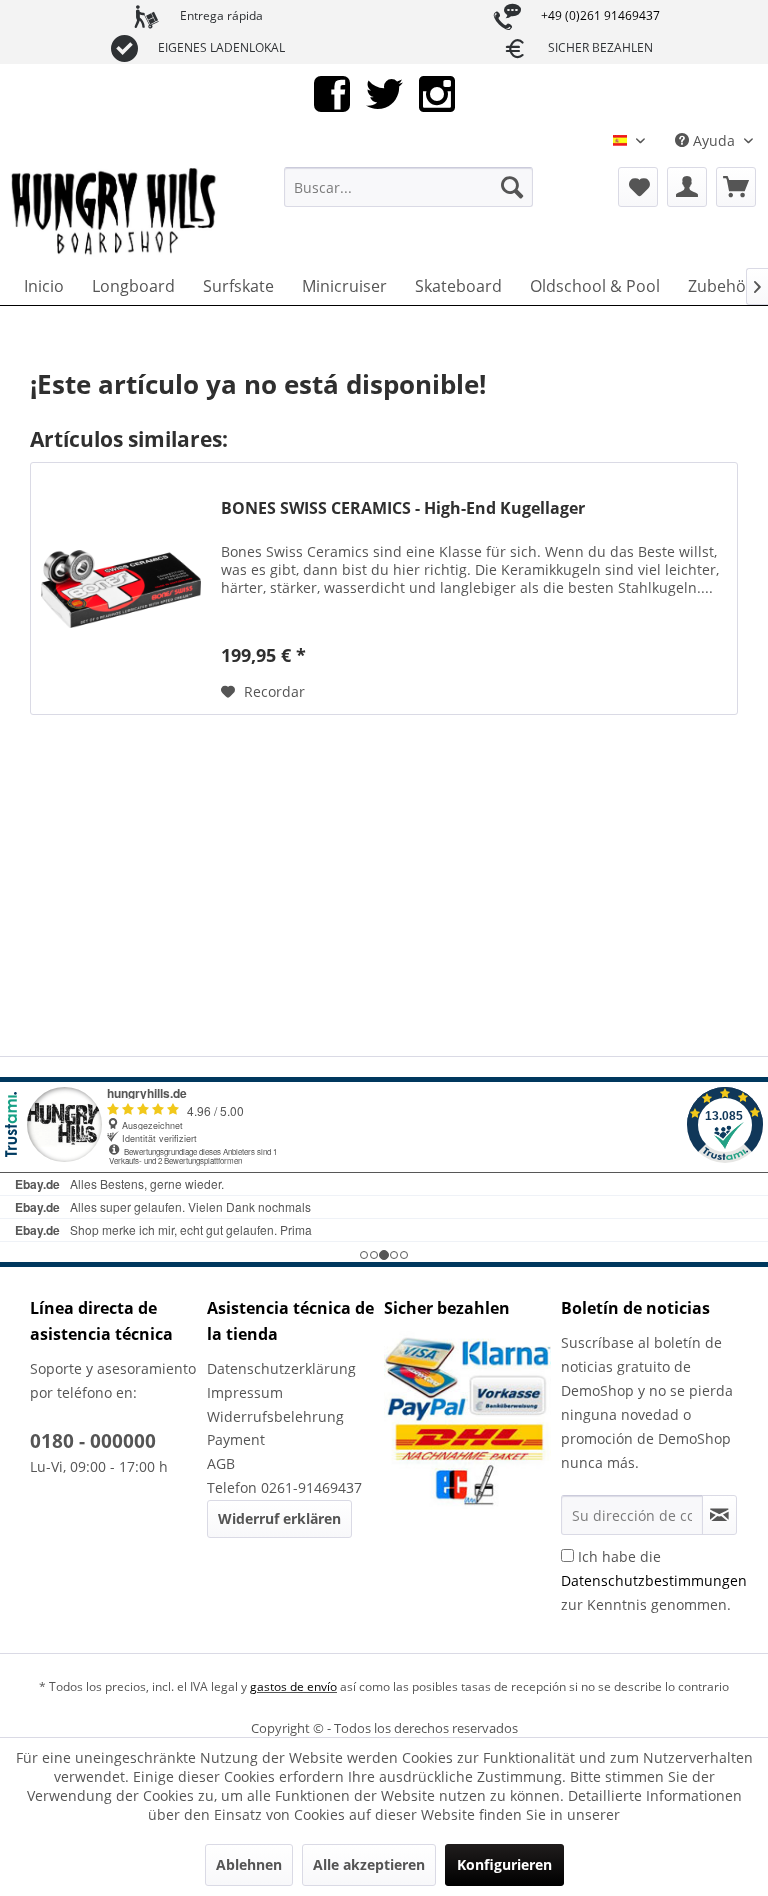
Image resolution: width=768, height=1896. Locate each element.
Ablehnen (249, 1864)
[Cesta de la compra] (736, 187)
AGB (221, 1463)
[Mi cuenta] (687, 187)
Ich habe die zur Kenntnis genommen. (654, 1580)
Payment (236, 1439)
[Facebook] (332, 92)
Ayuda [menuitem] (714, 140)
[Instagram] (437, 92)
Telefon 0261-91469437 (284, 1487)
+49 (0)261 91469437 (600, 15)
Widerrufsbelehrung (275, 1416)
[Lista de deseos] (638, 187)
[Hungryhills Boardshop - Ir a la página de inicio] (115, 212)
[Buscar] (512, 187)
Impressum (245, 1392)
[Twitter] (384, 92)
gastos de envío (293, 1686)
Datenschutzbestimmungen (654, 1580)
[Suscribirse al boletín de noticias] (719, 1515)
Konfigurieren (504, 1864)
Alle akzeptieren (369, 1864)
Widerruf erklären (279, 1518)
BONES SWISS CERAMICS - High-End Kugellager (403, 508)
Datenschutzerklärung (281, 1368)
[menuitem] (409, 187)
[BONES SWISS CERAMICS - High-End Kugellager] (121, 588)
